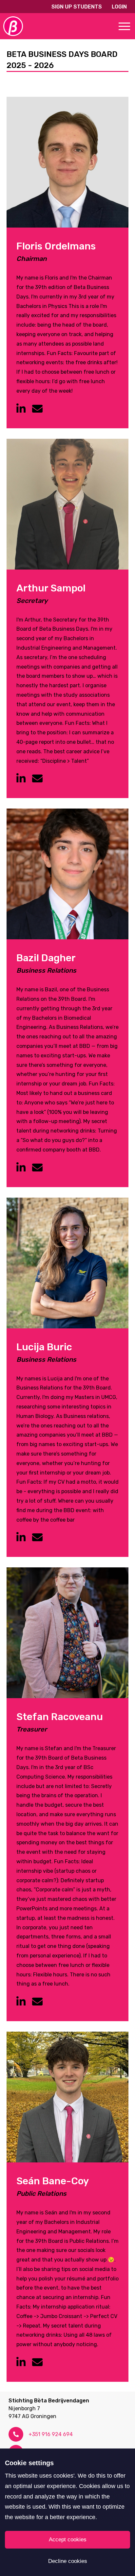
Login (119, 7)
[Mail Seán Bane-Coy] (37, 2363)
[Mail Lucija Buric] (37, 1538)
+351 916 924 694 (51, 2434)
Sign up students (77, 7)
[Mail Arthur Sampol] (37, 779)
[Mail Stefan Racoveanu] (37, 2002)
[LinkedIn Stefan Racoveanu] (21, 2002)
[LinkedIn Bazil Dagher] (21, 1168)
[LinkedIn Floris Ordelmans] (21, 409)
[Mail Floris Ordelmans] (37, 409)
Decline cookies (68, 2561)
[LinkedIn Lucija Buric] (21, 1538)
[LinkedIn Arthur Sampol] (21, 779)
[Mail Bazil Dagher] (37, 1168)
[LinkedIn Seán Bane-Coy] (21, 2363)
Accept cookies (68, 2540)
